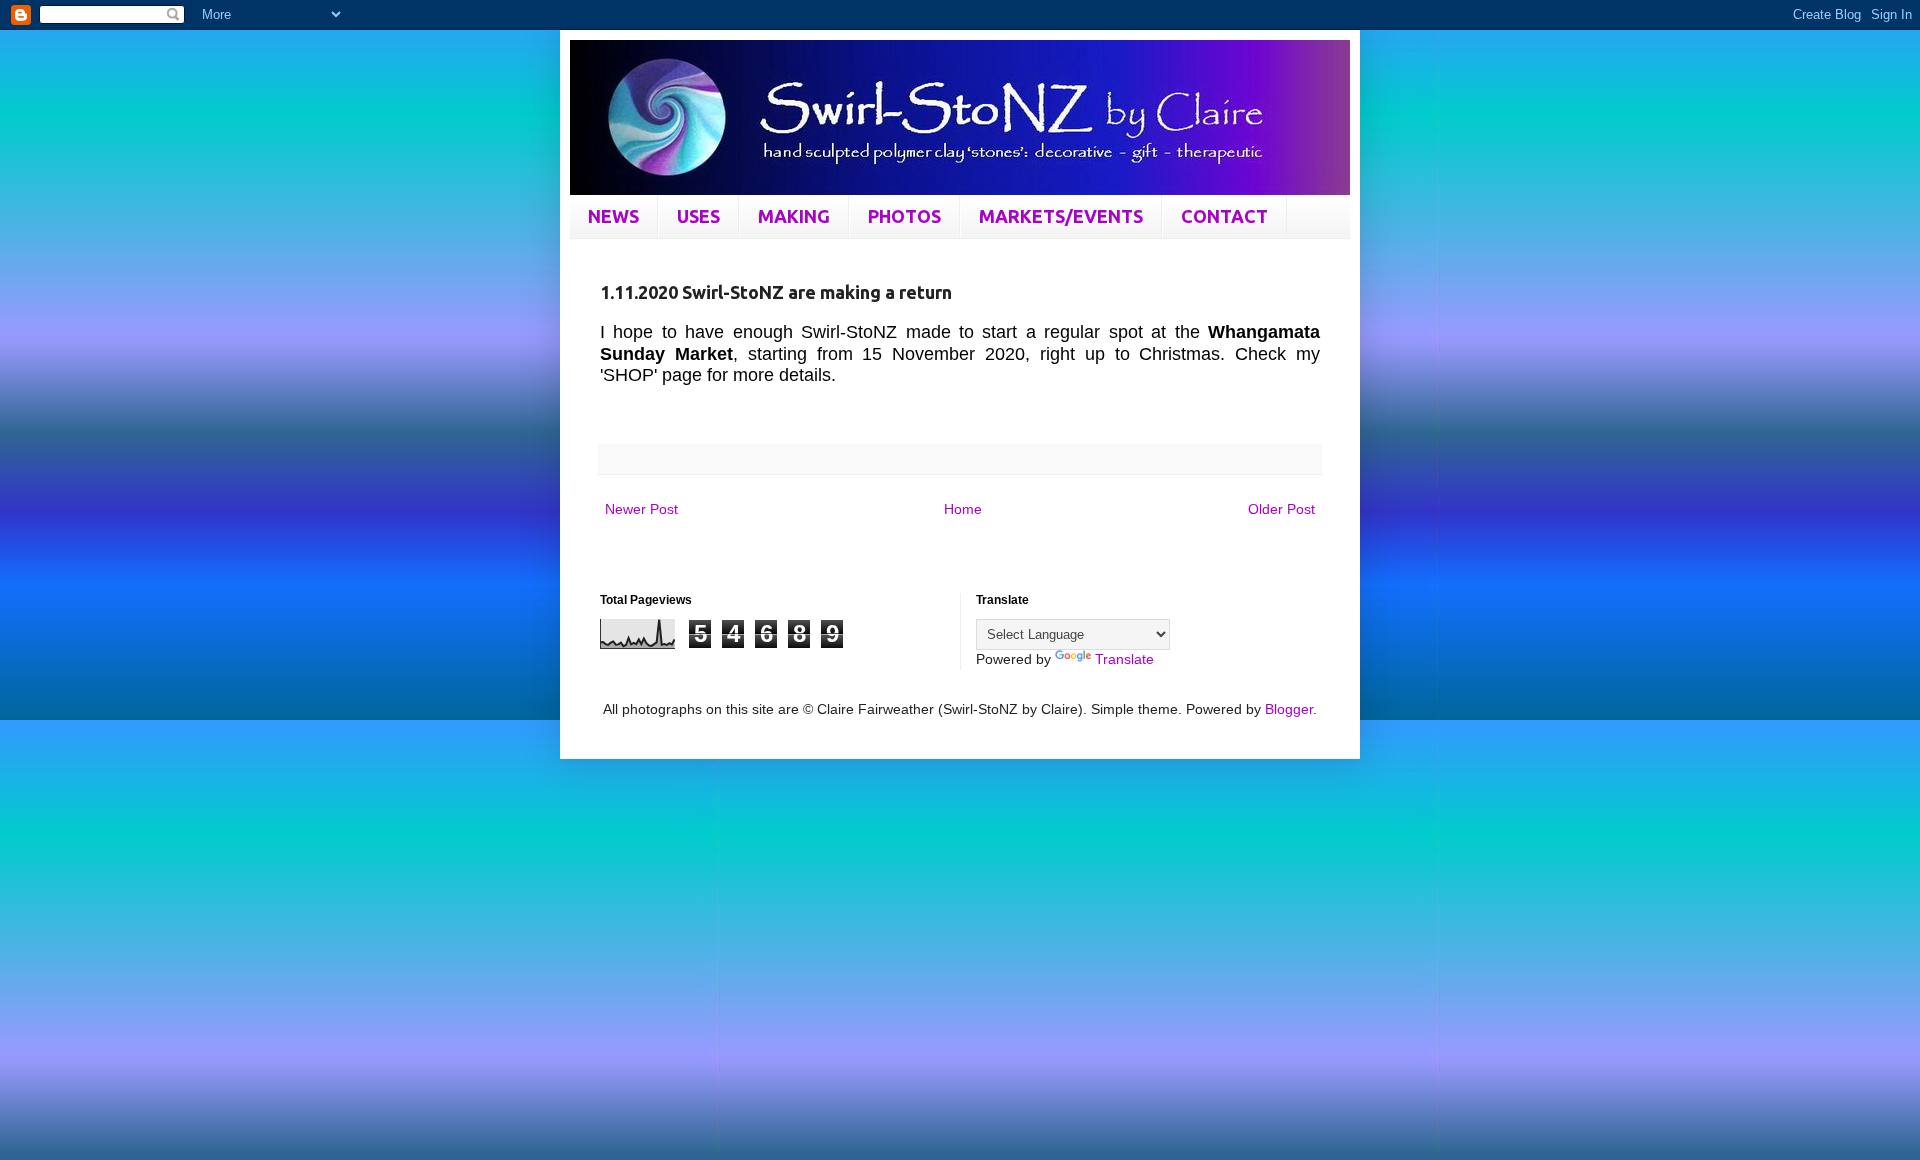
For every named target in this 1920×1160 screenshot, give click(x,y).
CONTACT (1224, 216)
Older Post (1281, 509)
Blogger (1289, 709)
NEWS (613, 216)
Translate (1124, 659)
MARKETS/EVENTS (1061, 216)
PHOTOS (904, 216)
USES (698, 216)
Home (963, 509)
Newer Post (641, 509)
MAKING (794, 216)
